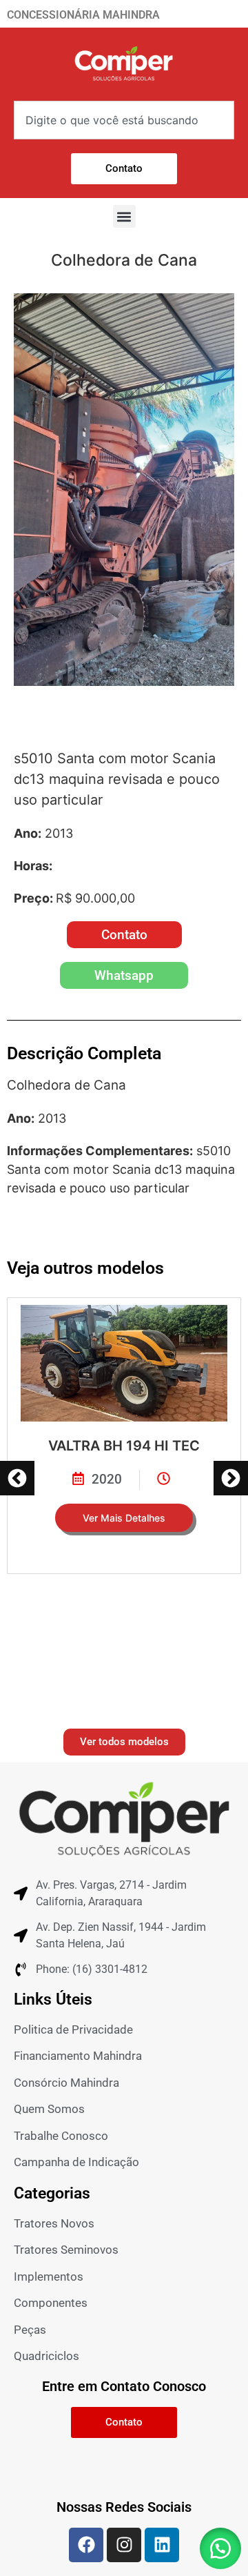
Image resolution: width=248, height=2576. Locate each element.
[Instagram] (124, 2545)
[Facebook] (86, 2545)
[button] (124, 216)
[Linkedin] (162, 2545)
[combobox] (124, 120)
